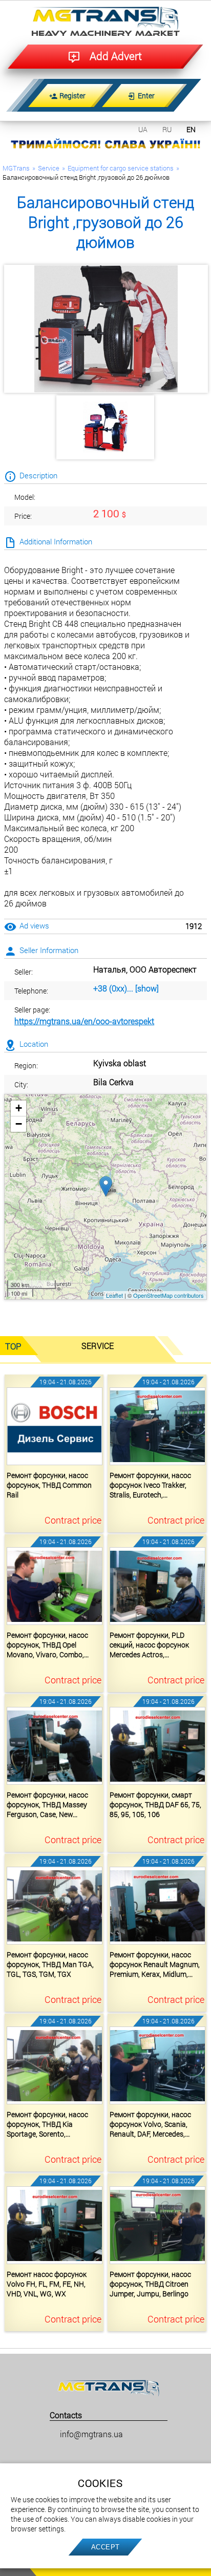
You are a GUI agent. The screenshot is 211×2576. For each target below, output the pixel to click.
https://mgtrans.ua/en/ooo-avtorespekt (84, 1021)
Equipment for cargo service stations (121, 168)
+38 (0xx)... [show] (126, 988)
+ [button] (19, 1108)
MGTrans (16, 168)
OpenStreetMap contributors (168, 1295)
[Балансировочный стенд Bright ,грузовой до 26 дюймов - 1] (105, 428)
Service (49, 168)
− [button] (19, 1124)
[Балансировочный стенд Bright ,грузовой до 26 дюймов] (106, 329)
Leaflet (114, 1295)
